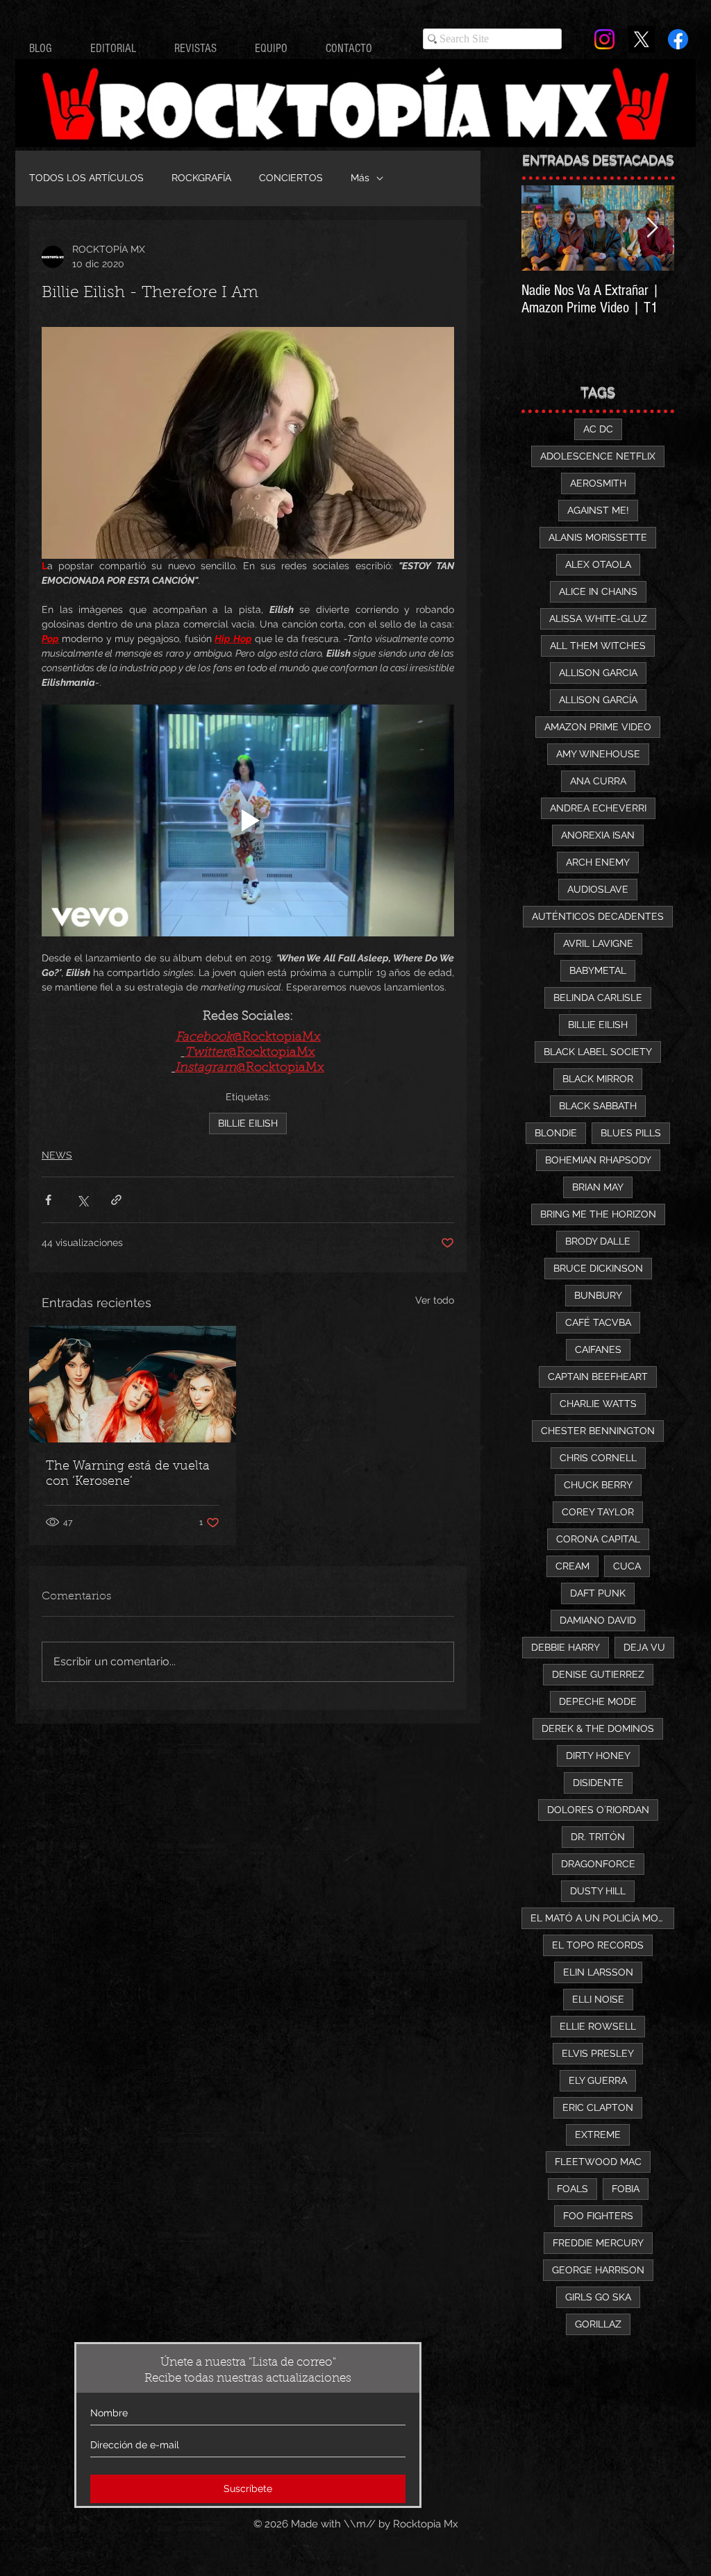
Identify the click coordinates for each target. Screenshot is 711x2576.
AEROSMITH (598, 483)
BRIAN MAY (598, 1187)
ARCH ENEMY (598, 862)
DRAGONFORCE (598, 1864)
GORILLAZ (598, 2324)
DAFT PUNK (598, 1593)
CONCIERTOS (291, 178)
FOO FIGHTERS (598, 2216)
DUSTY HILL (598, 1891)
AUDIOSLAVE (598, 889)
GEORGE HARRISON (598, 2270)
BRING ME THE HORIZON (598, 1214)
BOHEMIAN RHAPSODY (598, 1160)
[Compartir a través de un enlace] (116, 1200)
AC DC (598, 429)
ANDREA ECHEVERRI (598, 808)
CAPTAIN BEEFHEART (598, 1377)
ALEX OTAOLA (598, 564)
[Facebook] (678, 39)
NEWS (57, 1155)
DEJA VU (644, 1647)
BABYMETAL (598, 970)
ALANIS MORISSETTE (598, 537)
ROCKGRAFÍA (201, 178)
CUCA (627, 1566)
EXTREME (598, 2135)
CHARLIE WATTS (598, 1404)
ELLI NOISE (598, 1999)
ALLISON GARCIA (598, 673)
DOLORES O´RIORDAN (598, 1810)
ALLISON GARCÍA (598, 700)
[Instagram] (604, 39)
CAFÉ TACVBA (598, 1322)
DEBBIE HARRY (566, 1647)
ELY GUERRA (598, 2080)
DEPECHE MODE (598, 1701)
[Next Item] (652, 228)
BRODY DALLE (598, 1241)
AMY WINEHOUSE (598, 754)
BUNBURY (598, 1295)
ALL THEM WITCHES (598, 646)
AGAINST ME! (598, 510)
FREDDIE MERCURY (598, 2243)
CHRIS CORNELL (598, 1458)
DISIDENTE (598, 1783)
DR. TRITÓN (598, 1837)
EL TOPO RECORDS (598, 1945)
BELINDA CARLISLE (598, 997)
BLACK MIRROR (598, 1079)
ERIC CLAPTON (598, 2107)
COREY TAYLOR (598, 1512)
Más (360, 178)
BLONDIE (556, 1133)
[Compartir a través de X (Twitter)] (82, 1200)
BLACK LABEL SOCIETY (598, 1052)
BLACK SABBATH (598, 1106)
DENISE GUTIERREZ (598, 1674)
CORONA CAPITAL (598, 1539)
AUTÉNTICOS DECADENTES (598, 916)
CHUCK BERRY (598, 1485)
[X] (641, 39)
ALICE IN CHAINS (598, 591)
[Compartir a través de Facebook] (48, 1200)
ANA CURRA (598, 781)
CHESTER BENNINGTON (598, 1431)
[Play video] (248, 820)
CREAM (572, 1566)
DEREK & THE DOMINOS (598, 1728)
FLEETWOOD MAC (598, 2162)
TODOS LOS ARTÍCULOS (86, 178)
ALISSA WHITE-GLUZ (598, 618)
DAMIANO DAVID (598, 1620)
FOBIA (626, 2189)
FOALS (572, 2189)
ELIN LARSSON (598, 1972)
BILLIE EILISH (248, 1123)
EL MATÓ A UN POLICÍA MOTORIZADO (602, 1918)
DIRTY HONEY (598, 1756)
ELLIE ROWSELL (598, 2026)
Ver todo (435, 1300)
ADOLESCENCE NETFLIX (598, 456)
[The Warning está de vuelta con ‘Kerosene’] (133, 1384)
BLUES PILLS (631, 1133)
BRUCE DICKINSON (598, 1268)
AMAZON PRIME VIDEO (598, 727)
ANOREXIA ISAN (598, 835)
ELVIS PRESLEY (598, 2053)
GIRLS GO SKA (598, 2297)
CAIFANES (598, 1349)
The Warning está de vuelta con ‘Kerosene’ (128, 1474)
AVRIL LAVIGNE (598, 943)
